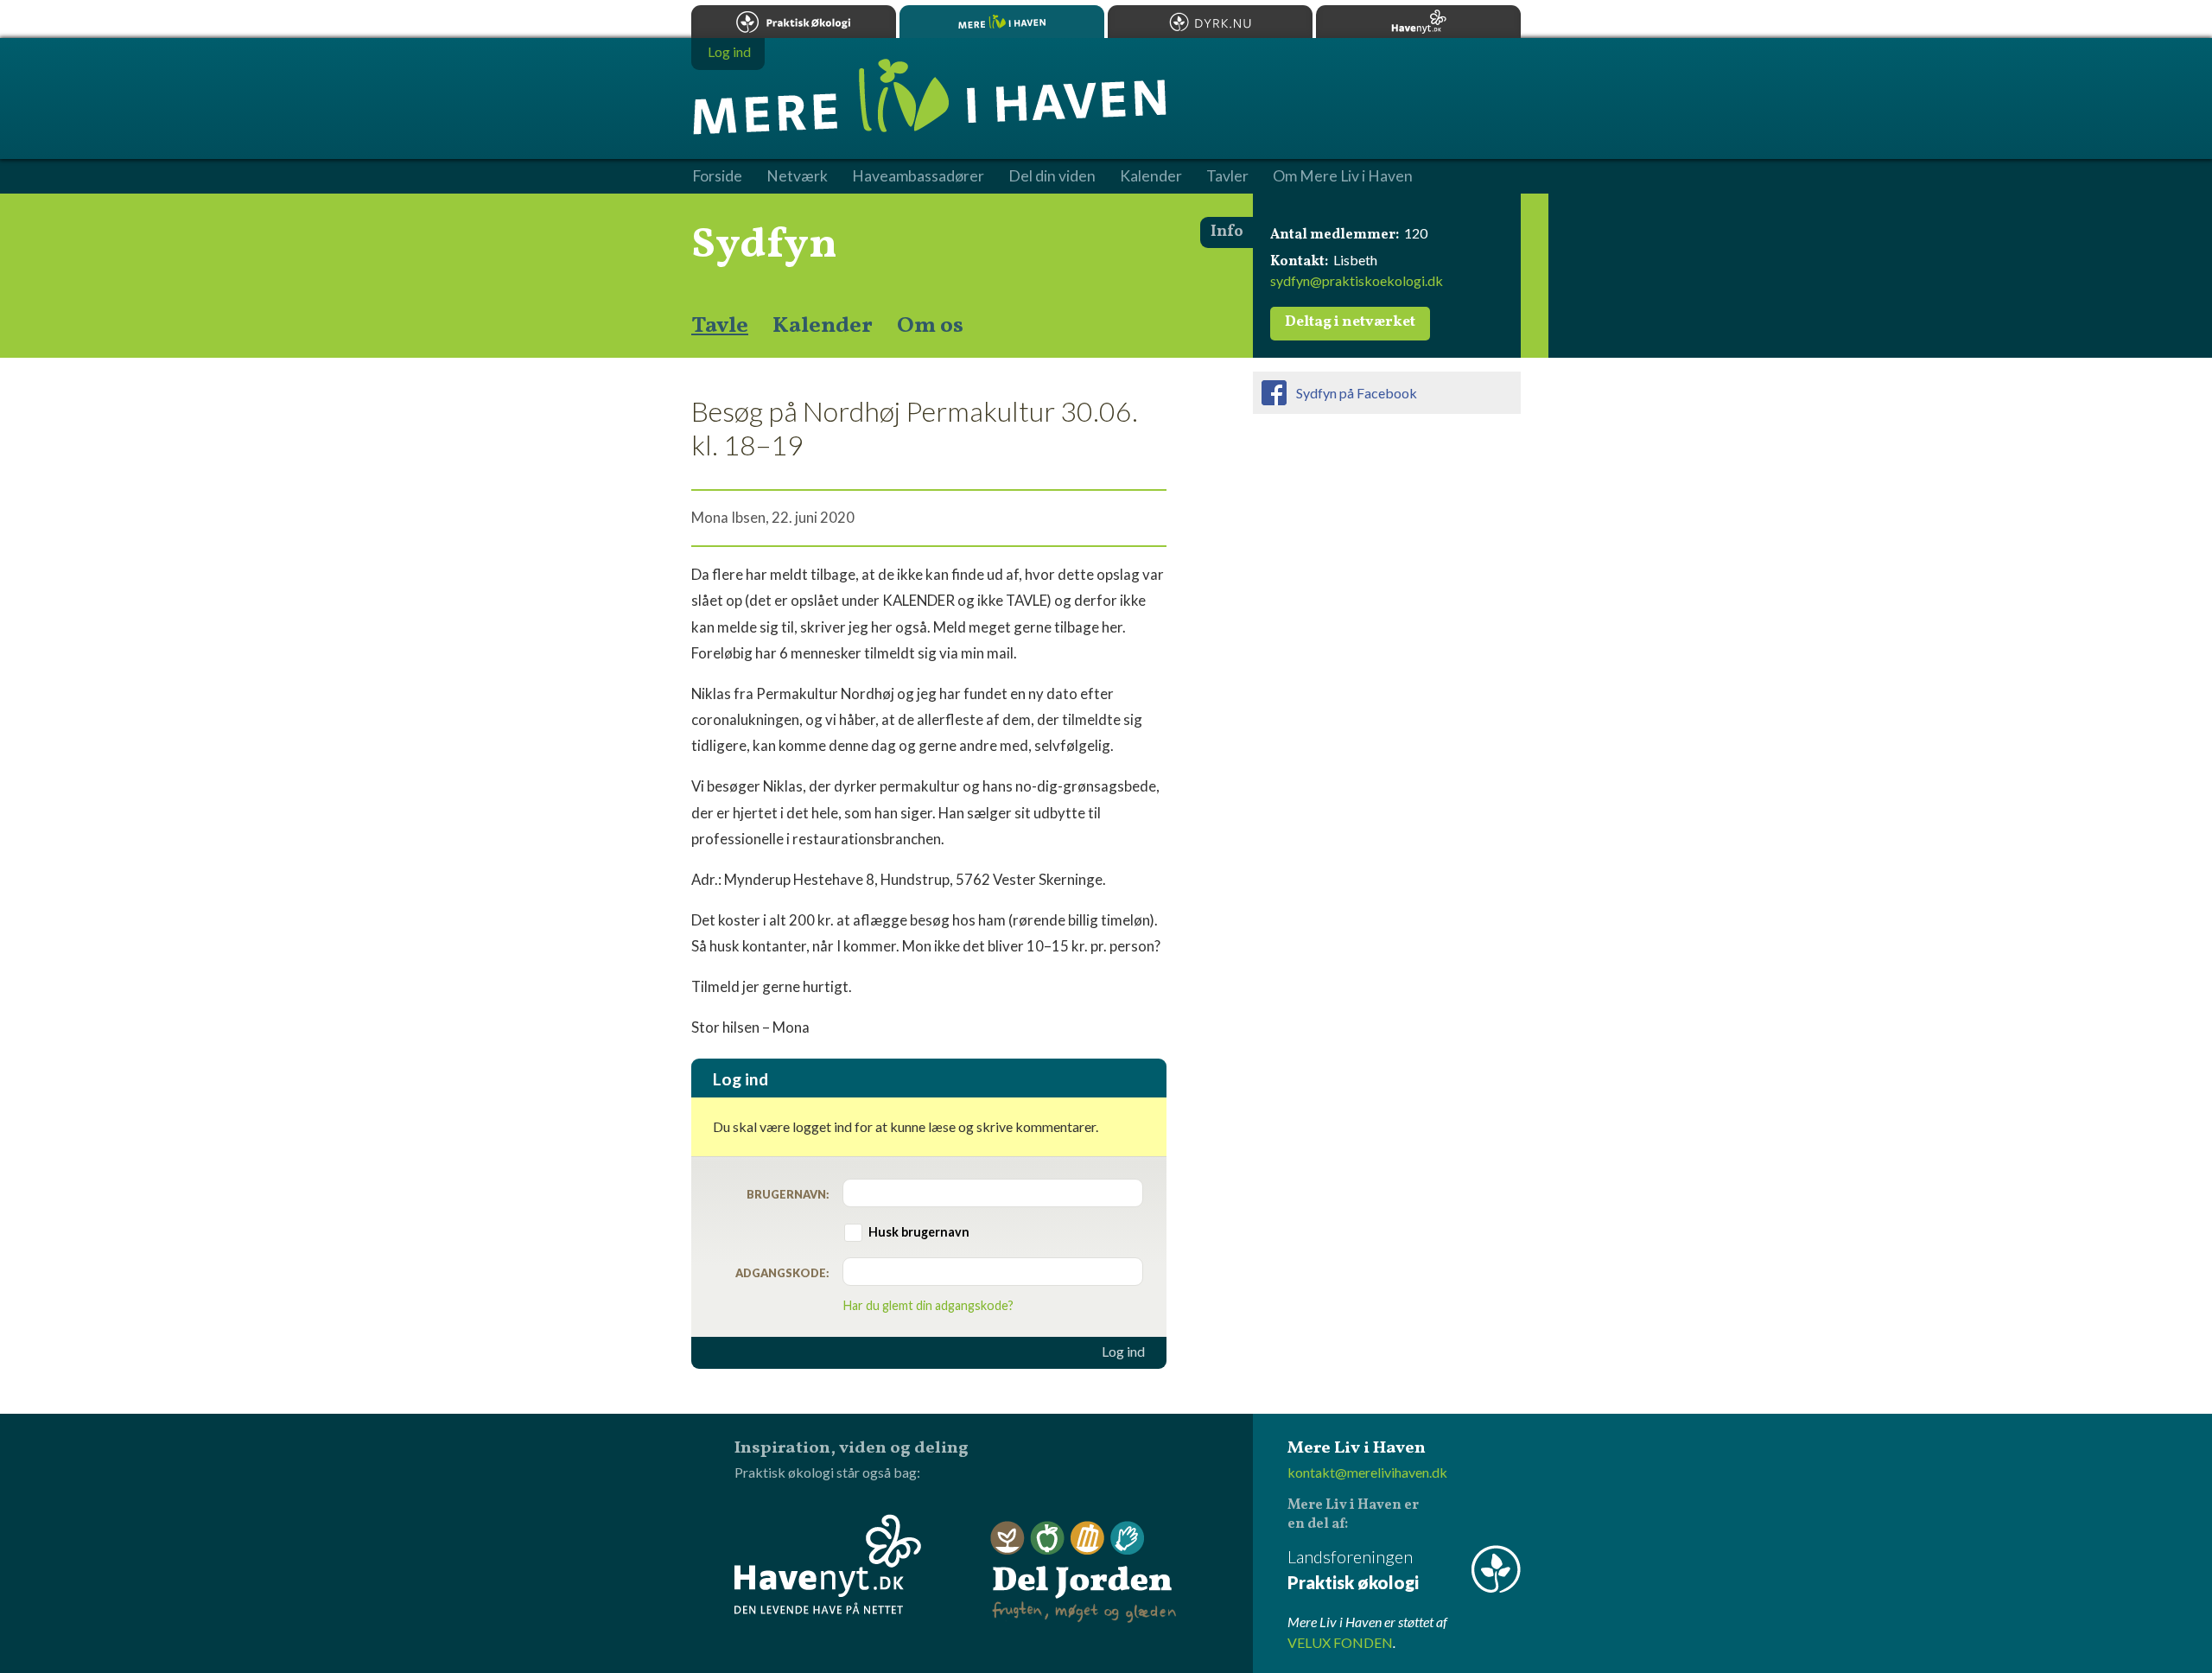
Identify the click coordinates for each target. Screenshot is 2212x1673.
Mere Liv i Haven (1002, 22)
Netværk (797, 176)
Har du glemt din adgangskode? (928, 1305)
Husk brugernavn (919, 1232)
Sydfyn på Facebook (1357, 393)
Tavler (1227, 176)
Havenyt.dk (1418, 22)
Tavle (720, 326)
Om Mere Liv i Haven (1343, 176)
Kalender (823, 326)
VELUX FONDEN (1340, 1642)
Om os (930, 326)
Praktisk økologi (794, 22)
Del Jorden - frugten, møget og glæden (1084, 1572)
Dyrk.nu (1210, 22)
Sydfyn (764, 245)
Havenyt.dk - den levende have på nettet (828, 1564)
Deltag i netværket (1350, 322)
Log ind (1123, 1352)
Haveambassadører (918, 176)
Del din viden (1052, 176)
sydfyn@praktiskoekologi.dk (1357, 280)
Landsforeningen (1353, 1569)
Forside (717, 176)
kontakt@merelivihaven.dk (1367, 1472)
